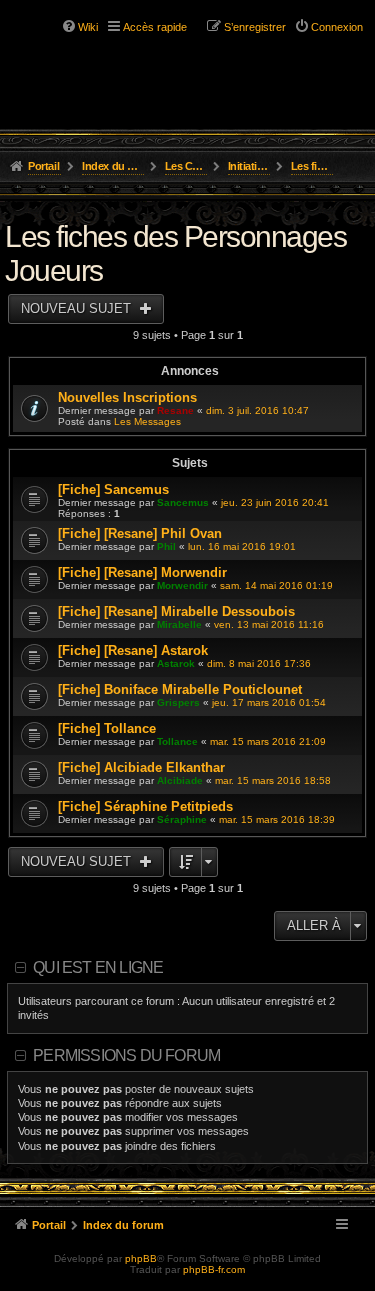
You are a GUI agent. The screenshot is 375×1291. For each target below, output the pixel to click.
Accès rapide (155, 27)
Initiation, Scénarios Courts (249, 166)
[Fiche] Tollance (107, 728)
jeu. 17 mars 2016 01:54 (269, 702)
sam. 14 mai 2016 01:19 (276, 585)
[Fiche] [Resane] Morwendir (142, 572)
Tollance (177, 741)
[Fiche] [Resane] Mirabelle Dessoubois (176, 611)
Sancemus (183, 502)
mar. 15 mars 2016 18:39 (277, 819)
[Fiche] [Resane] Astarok (133, 650)
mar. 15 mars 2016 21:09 (268, 741)
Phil (166, 546)
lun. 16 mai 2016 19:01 (242, 546)
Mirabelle (179, 624)
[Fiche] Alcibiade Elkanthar (141, 767)
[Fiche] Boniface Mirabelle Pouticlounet (180, 689)
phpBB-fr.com (214, 1269)
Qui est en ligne (98, 967)
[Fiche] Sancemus (113, 489)
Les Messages (147, 421)
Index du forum (113, 166)
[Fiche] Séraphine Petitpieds (145, 806)
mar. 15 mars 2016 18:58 (273, 780)
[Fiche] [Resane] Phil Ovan (140, 533)
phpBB (141, 1258)
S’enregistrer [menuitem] (255, 27)
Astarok (176, 663)
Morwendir (182, 585)
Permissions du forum (126, 1055)
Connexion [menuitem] (337, 27)
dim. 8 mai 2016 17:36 (259, 663)
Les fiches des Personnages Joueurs (312, 166)
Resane (175, 410)
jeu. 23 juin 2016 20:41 (275, 502)
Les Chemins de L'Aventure (186, 166)
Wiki (88, 27)
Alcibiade (180, 780)
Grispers (178, 702)
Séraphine (182, 819)
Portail (43, 166)
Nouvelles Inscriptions (127, 397)
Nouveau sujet (78, 308)
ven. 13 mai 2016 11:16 (269, 624)
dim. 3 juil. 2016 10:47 (257, 410)
